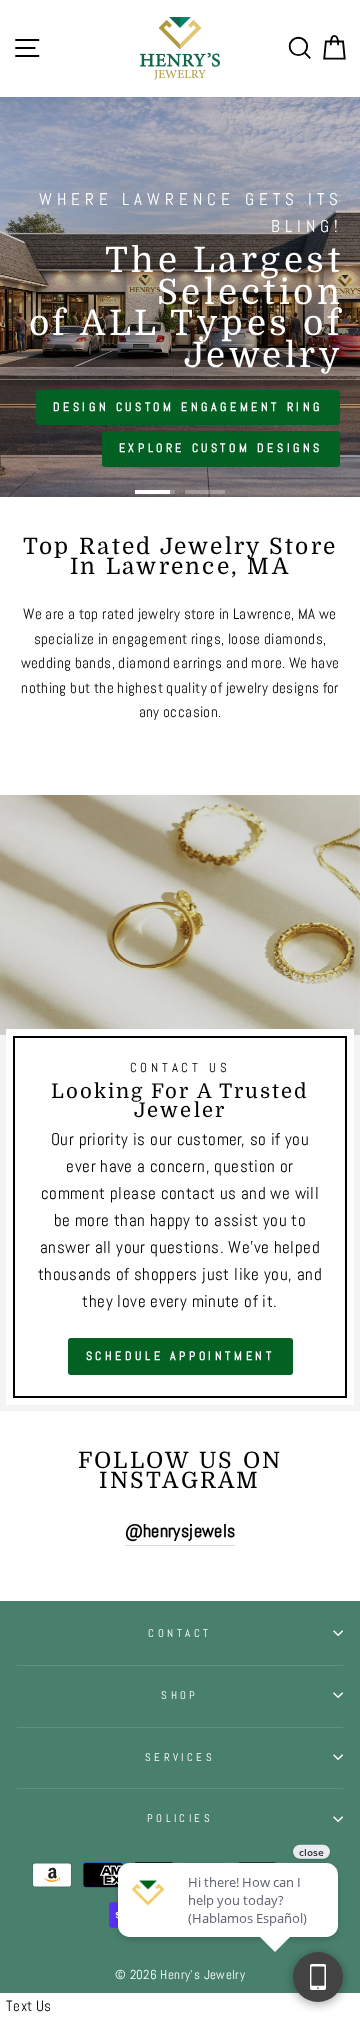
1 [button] (155, 492)
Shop (180, 1695)
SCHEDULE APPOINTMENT (180, 1356)
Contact (179, 1633)
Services (180, 1757)
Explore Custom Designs (221, 448)
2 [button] (205, 492)
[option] (180, 297)
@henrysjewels (180, 1530)
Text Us (29, 2006)
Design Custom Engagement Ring (188, 407)
